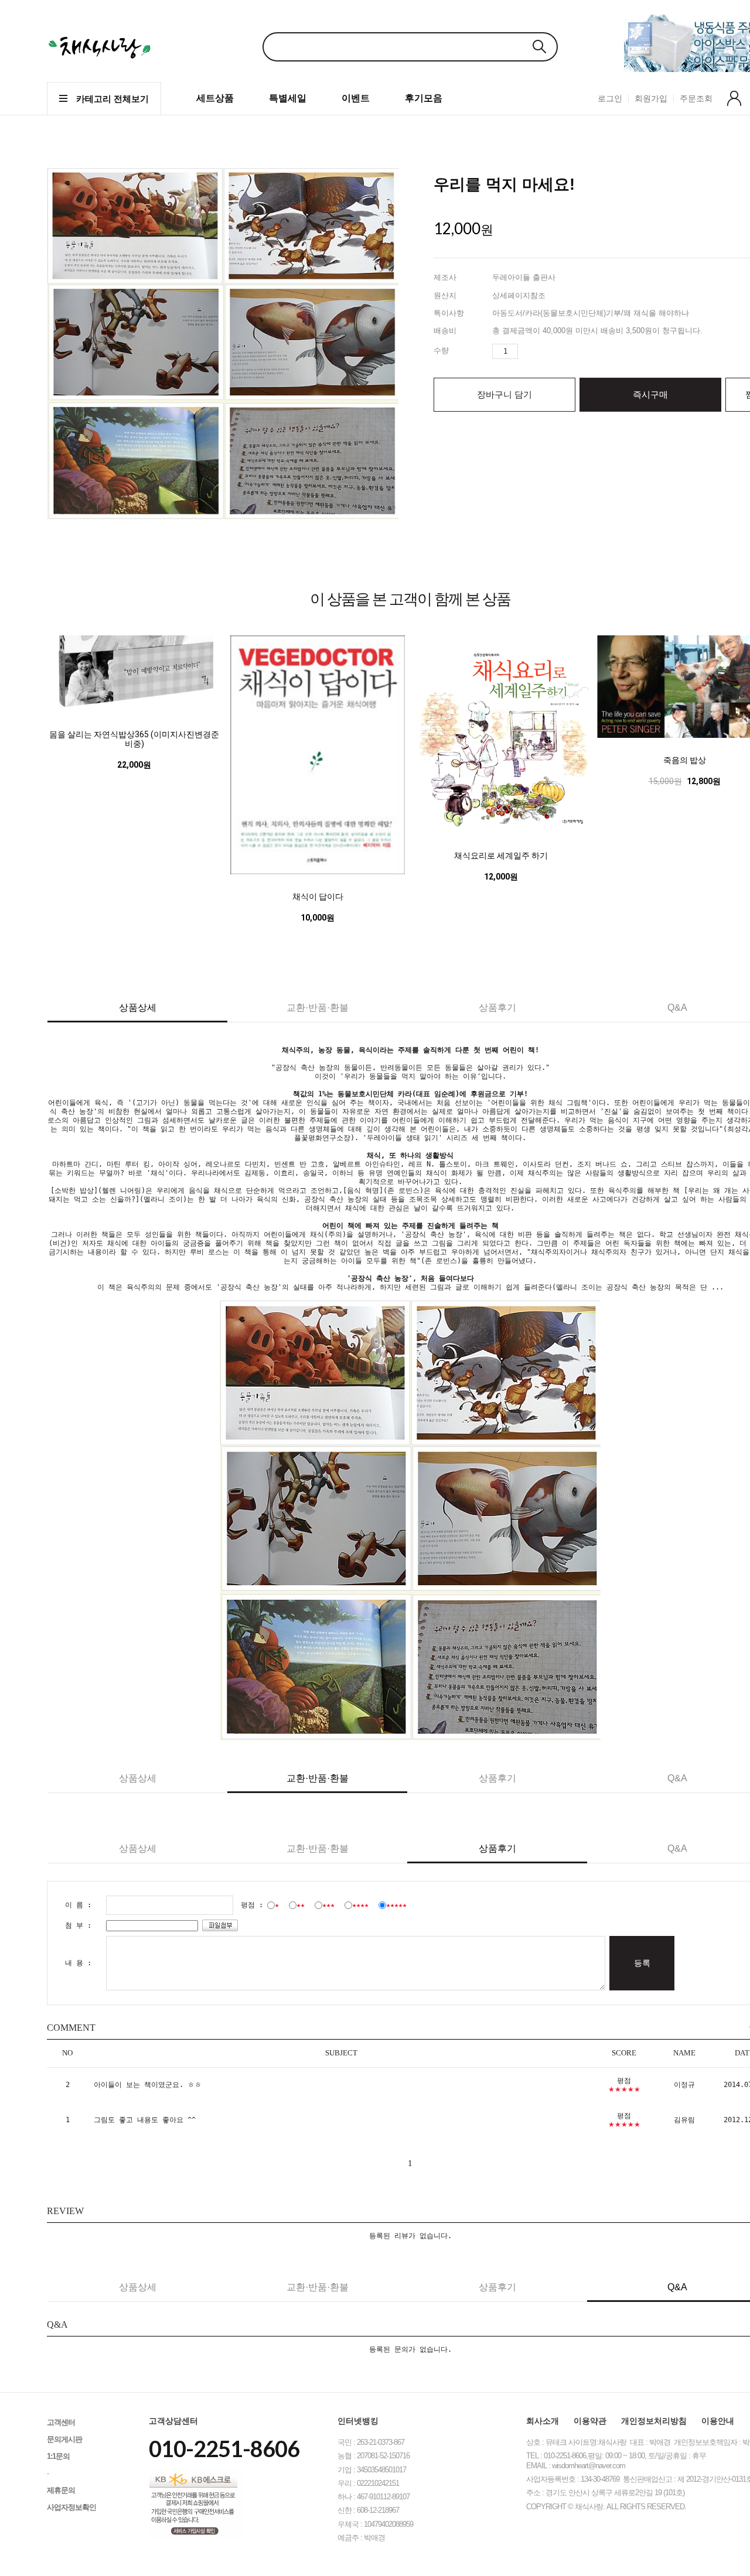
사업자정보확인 (71, 2507)
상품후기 (497, 1008)
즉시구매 (650, 394)
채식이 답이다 (318, 897)
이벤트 (356, 98)
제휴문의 (61, 2490)
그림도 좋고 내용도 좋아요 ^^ (145, 2120)
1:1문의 (58, 2456)
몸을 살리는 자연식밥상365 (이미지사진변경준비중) (134, 739)
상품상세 (138, 1008)
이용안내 (718, 2421)
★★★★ (360, 1905)
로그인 (610, 98)
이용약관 (590, 2421)
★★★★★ (396, 1905)
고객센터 (61, 2422)
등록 (642, 1963)
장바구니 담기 (504, 394)
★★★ (328, 1905)
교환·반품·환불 (318, 1008)
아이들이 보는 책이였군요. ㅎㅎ (148, 2085)
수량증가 (527, 351)
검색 (539, 47)
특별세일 (288, 98)
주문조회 (696, 98)
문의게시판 (64, 2439)
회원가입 (651, 98)
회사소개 (543, 2421)
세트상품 (215, 98)
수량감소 (547, 351)
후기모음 (424, 98)
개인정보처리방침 (654, 2421)
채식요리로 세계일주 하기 (501, 856)
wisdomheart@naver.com (589, 2466)
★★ (301, 1905)
